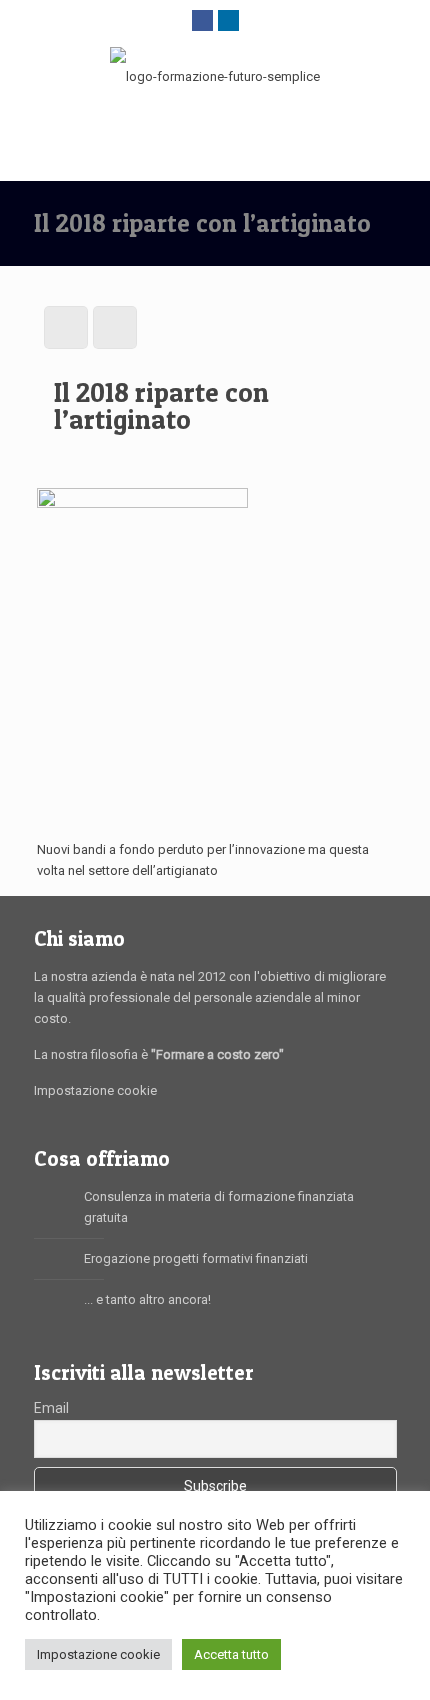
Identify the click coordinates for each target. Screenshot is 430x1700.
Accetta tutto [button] (231, 1654)
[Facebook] (202, 20)
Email (51, 1408)
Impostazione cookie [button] (98, 1654)
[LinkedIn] (228, 20)
